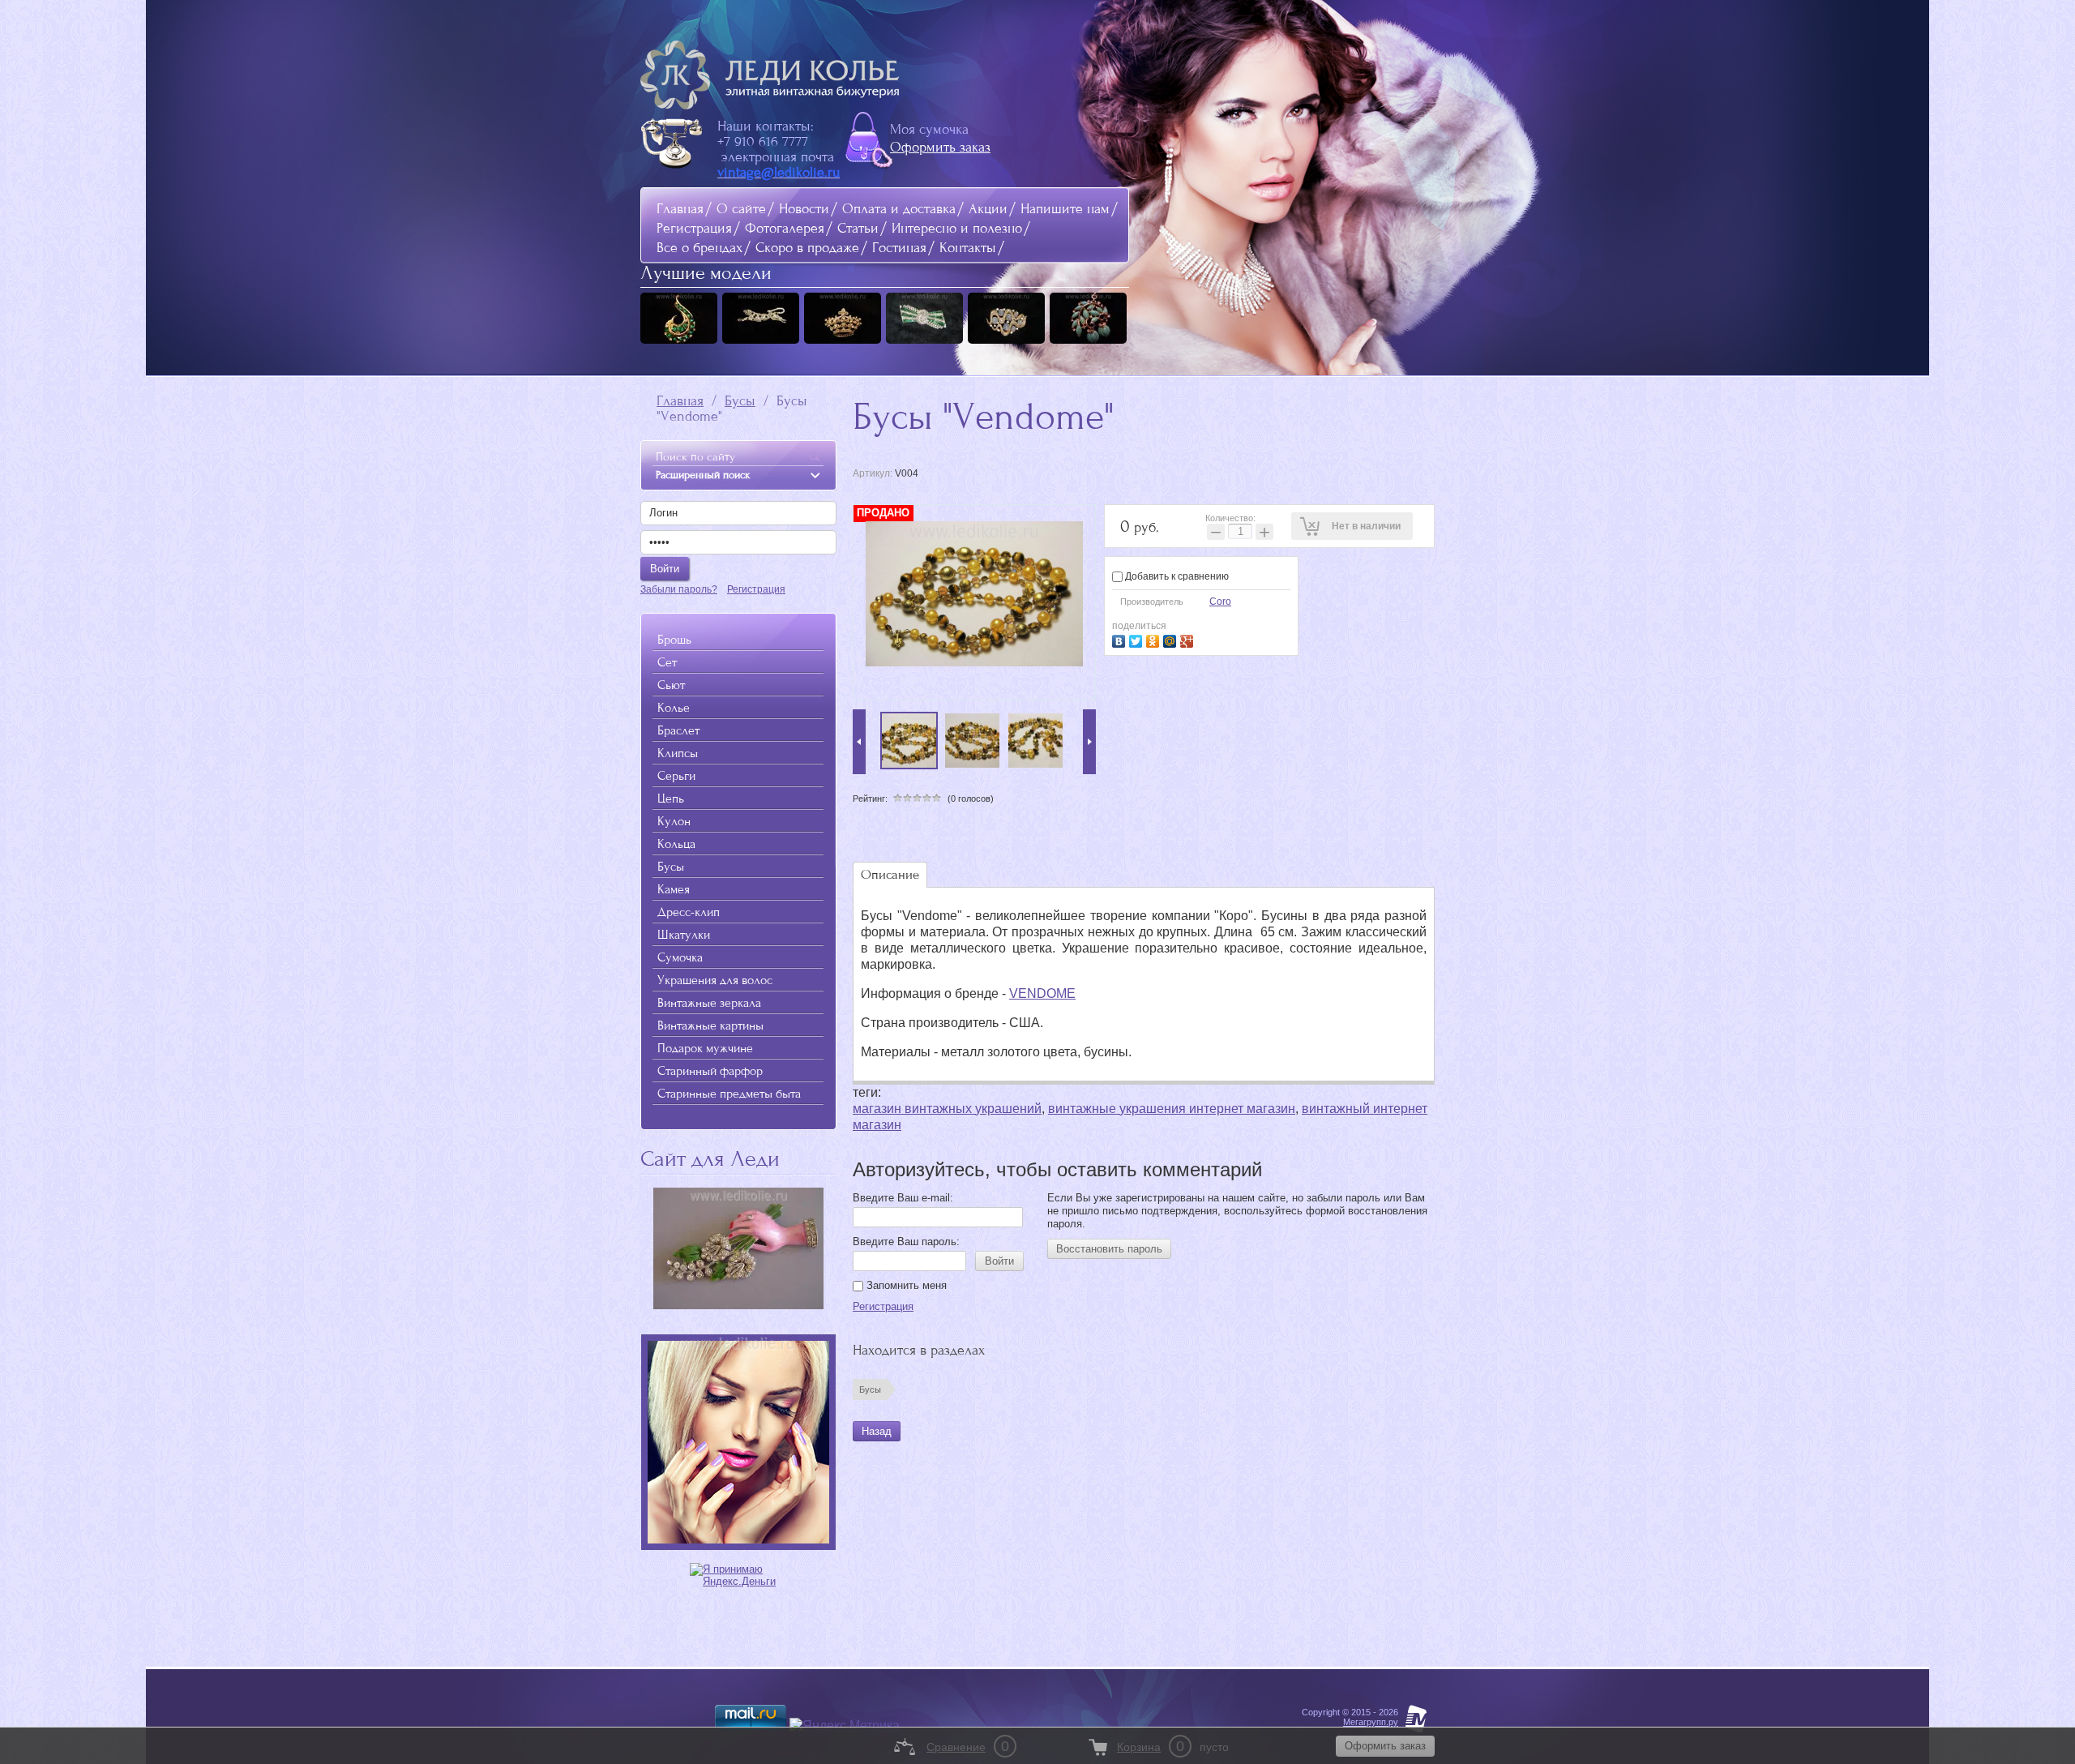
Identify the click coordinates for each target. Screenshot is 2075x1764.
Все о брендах (700, 248)
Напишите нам (1065, 209)
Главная (680, 209)
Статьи (858, 228)
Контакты (968, 248)
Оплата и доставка (899, 209)
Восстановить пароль (1109, 1249)
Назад (877, 1431)
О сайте (741, 209)
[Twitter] (1138, 639)
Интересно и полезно (957, 228)
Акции (988, 209)
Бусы (740, 401)
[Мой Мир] (1172, 639)
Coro (1220, 602)
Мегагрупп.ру (1371, 1722)
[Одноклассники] (1155, 639)
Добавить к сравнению (1176, 576)
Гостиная (899, 248)
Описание (890, 874)
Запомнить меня (905, 1285)
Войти (999, 1261)
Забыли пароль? (679, 589)
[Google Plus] (1189, 639)
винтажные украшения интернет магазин (1172, 1109)
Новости (804, 209)
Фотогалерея (785, 228)
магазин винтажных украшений (947, 1109)
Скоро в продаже (807, 248)
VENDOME (1042, 993)
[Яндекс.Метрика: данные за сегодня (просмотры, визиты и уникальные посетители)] (845, 1726)
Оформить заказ (940, 147)
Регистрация (694, 228)
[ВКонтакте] (1121, 639)
